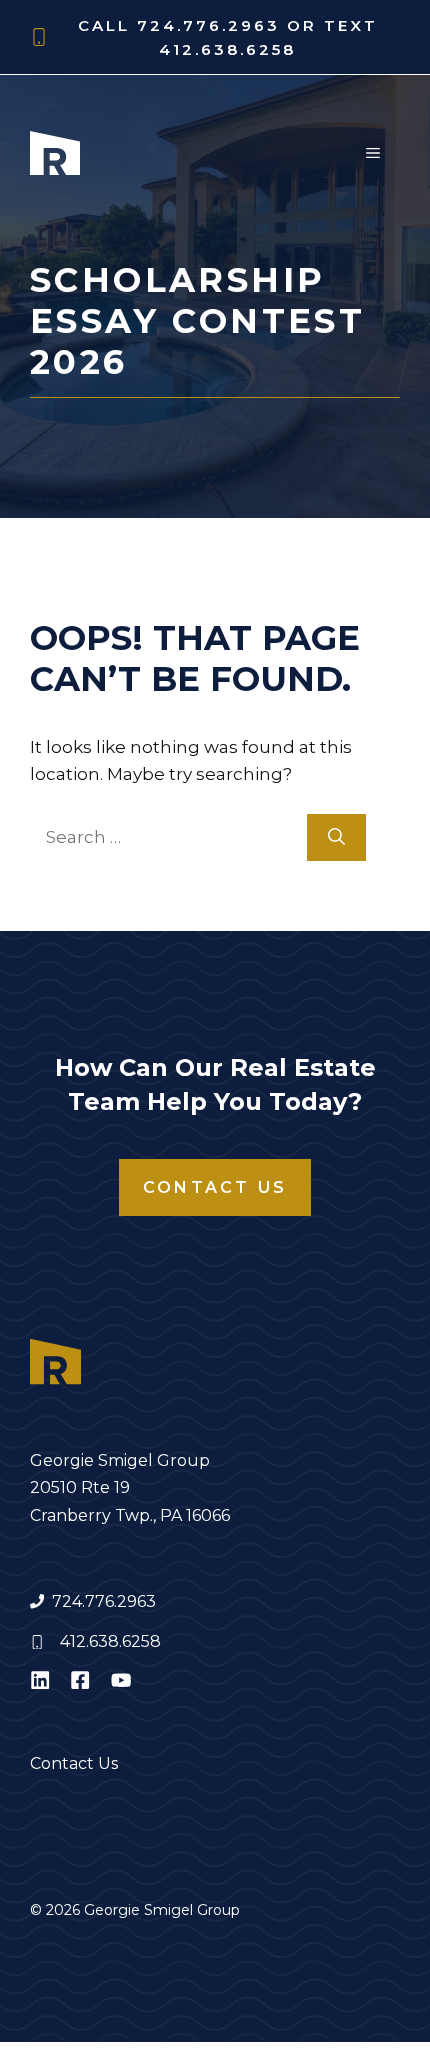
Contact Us (215, 1187)
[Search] (336, 838)
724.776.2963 (104, 1601)
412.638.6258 (110, 1641)
